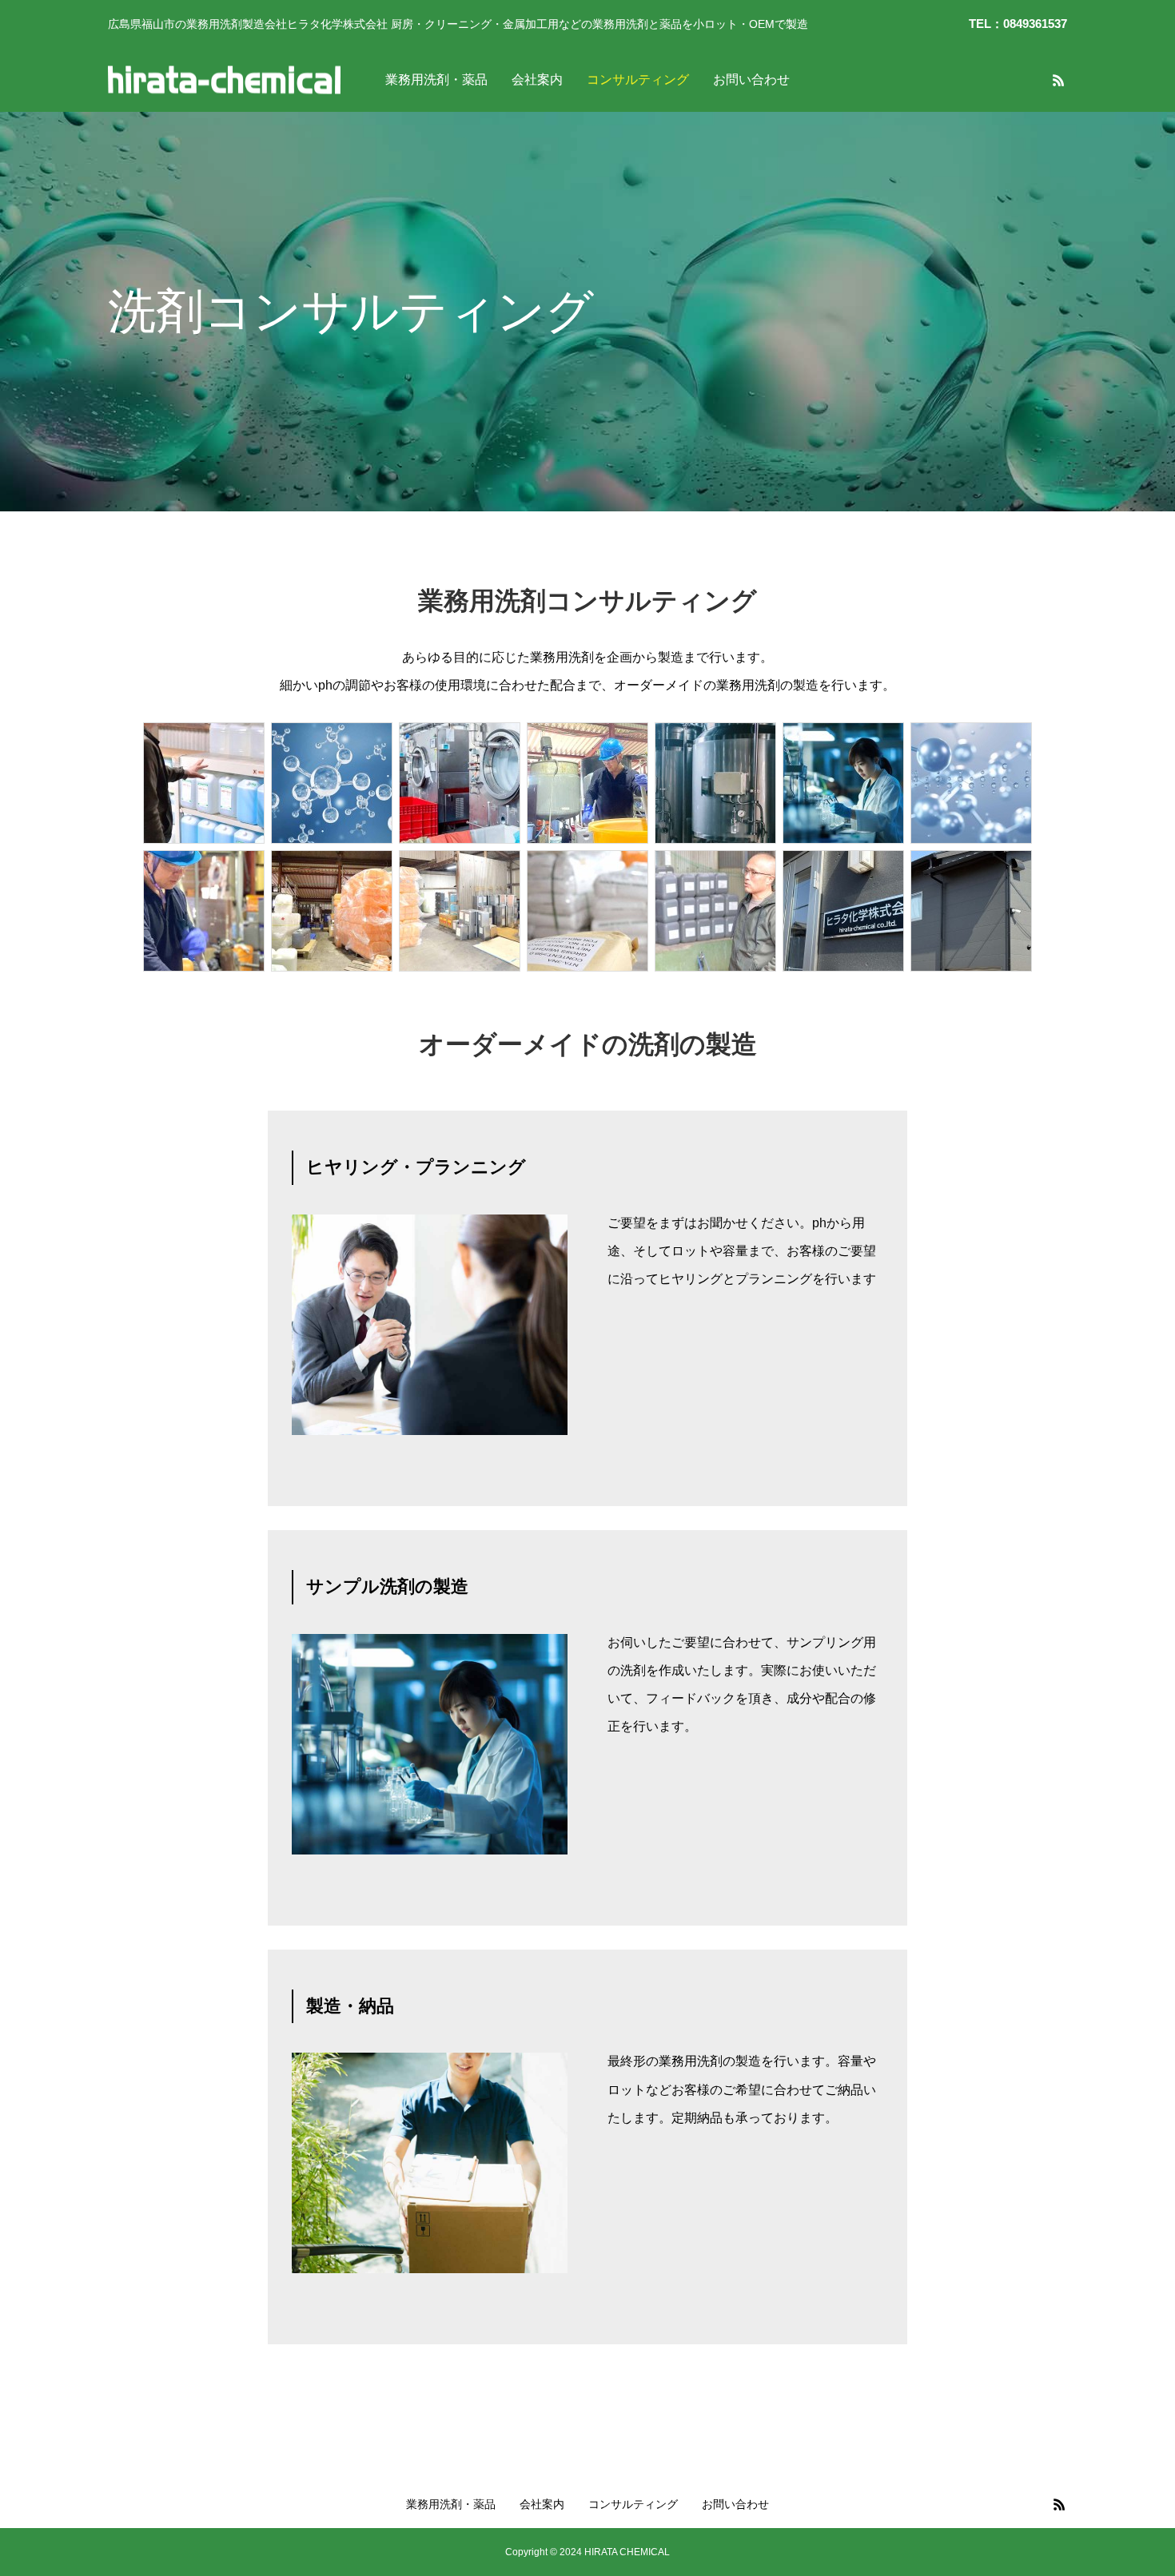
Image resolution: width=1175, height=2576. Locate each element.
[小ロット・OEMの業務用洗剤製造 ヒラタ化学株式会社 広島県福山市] (224, 80)
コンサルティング (638, 80)
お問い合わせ (751, 80)
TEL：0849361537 (1018, 24)
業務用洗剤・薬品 (436, 80)
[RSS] (1058, 80)
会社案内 (537, 80)
